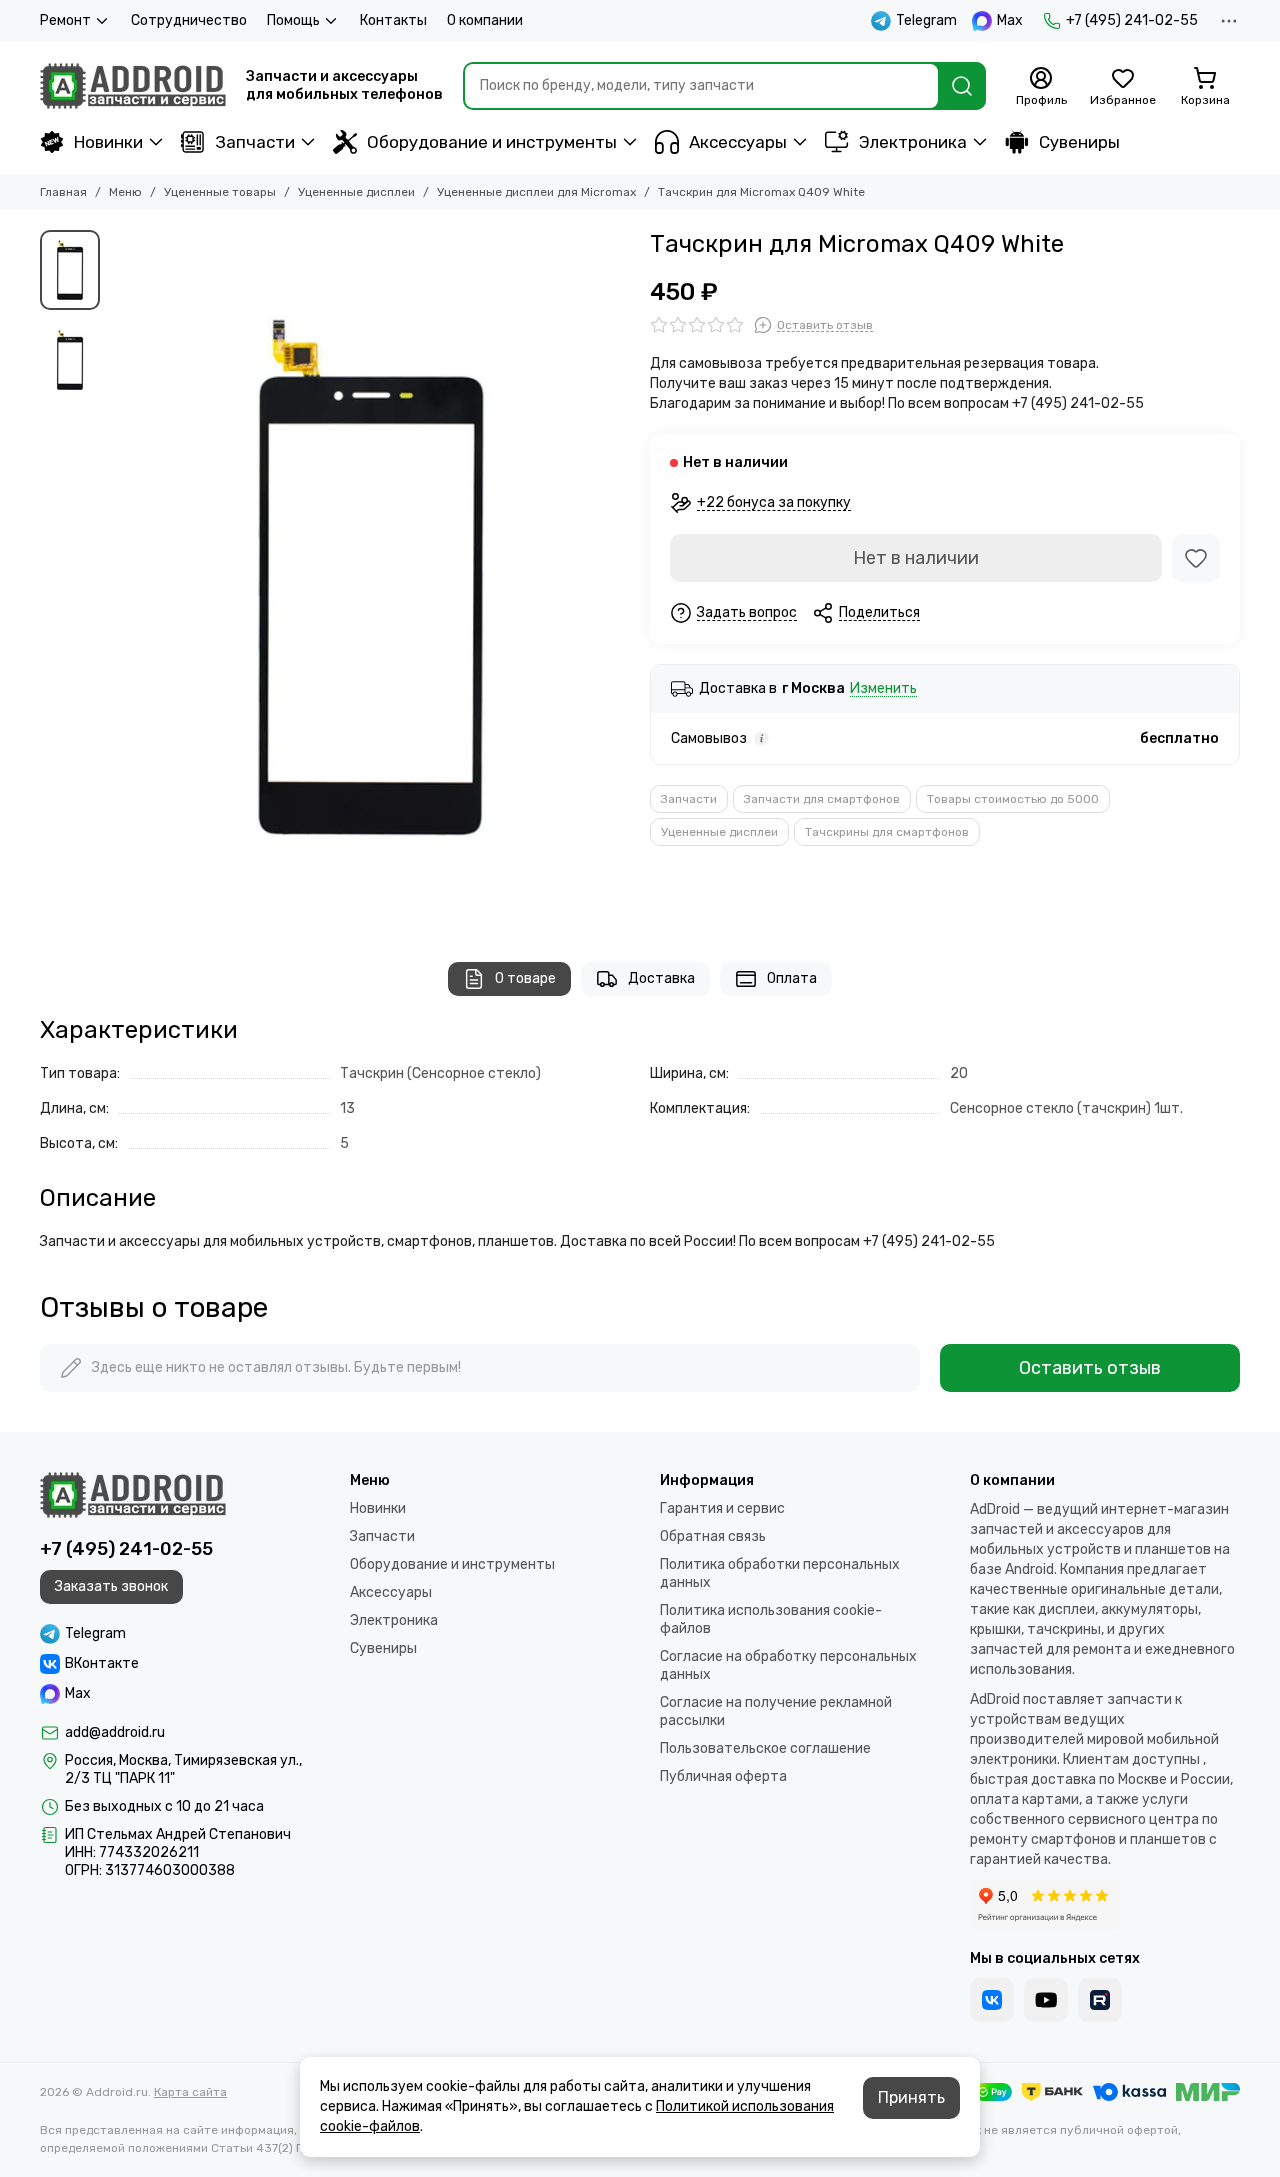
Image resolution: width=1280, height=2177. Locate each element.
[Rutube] (1100, 2000)
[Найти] (962, 86)
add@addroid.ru (115, 1732)
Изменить (883, 689)
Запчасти (255, 142)
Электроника (913, 142)
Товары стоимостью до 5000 (1013, 799)
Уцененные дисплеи (356, 192)
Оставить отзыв (1090, 1368)
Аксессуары (738, 142)
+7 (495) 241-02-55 (1132, 20)
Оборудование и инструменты (492, 142)
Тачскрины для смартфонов (887, 832)
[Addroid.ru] (133, 86)
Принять (911, 2097)
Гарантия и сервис (722, 1508)
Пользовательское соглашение (765, 1748)
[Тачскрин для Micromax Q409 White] (370, 576)
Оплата (792, 978)
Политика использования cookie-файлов (771, 1619)
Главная (63, 192)
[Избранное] (1196, 558)
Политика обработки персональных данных (780, 1573)
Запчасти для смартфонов (822, 799)
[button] (120, 576)
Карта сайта (190, 2092)
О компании (485, 20)
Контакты (393, 20)
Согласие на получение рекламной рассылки (776, 1711)
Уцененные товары (220, 192)
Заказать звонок (111, 1586)
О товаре (525, 978)
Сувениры (1079, 142)
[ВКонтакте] (992, 2000)
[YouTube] (1046, 2000)
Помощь (293, 20)
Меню (125, 192)
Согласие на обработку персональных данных (788, 1665)
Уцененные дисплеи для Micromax (536, 192)
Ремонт (65, 20)
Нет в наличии (916, 558)
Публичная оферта (723, 1776)
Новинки (108, 142)
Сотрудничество (189, 20)
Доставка (661, 978)
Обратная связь (713, 1536)
